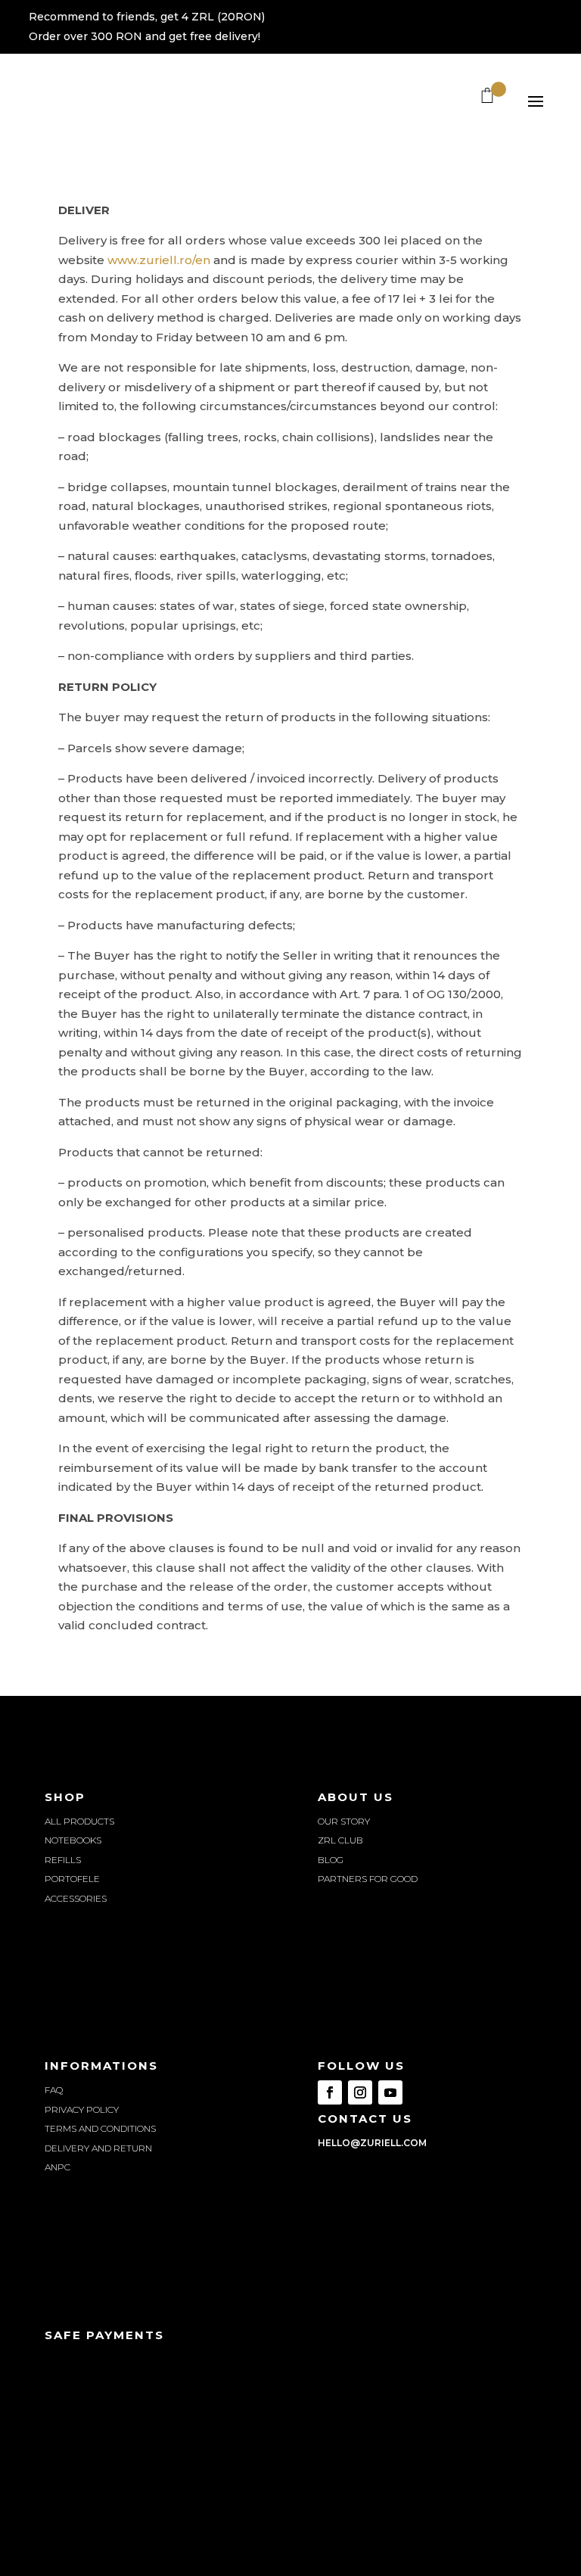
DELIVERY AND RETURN (98, 2148)
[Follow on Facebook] (330, 2092)
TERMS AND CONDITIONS (100, 2128)
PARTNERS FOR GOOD (368, 1879)
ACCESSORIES (76, 1898)
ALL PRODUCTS (79, 1821)
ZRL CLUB (340, 1840)
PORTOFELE (72, 1879)
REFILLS (63, 1860)
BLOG (331, 1860)
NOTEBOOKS (73, 1840)
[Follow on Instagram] (360, 2092)
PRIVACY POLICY (82, 2109)
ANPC (57, 2167)
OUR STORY (344, 1821)
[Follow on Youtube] (390, 2092)
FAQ (54, 2090)
